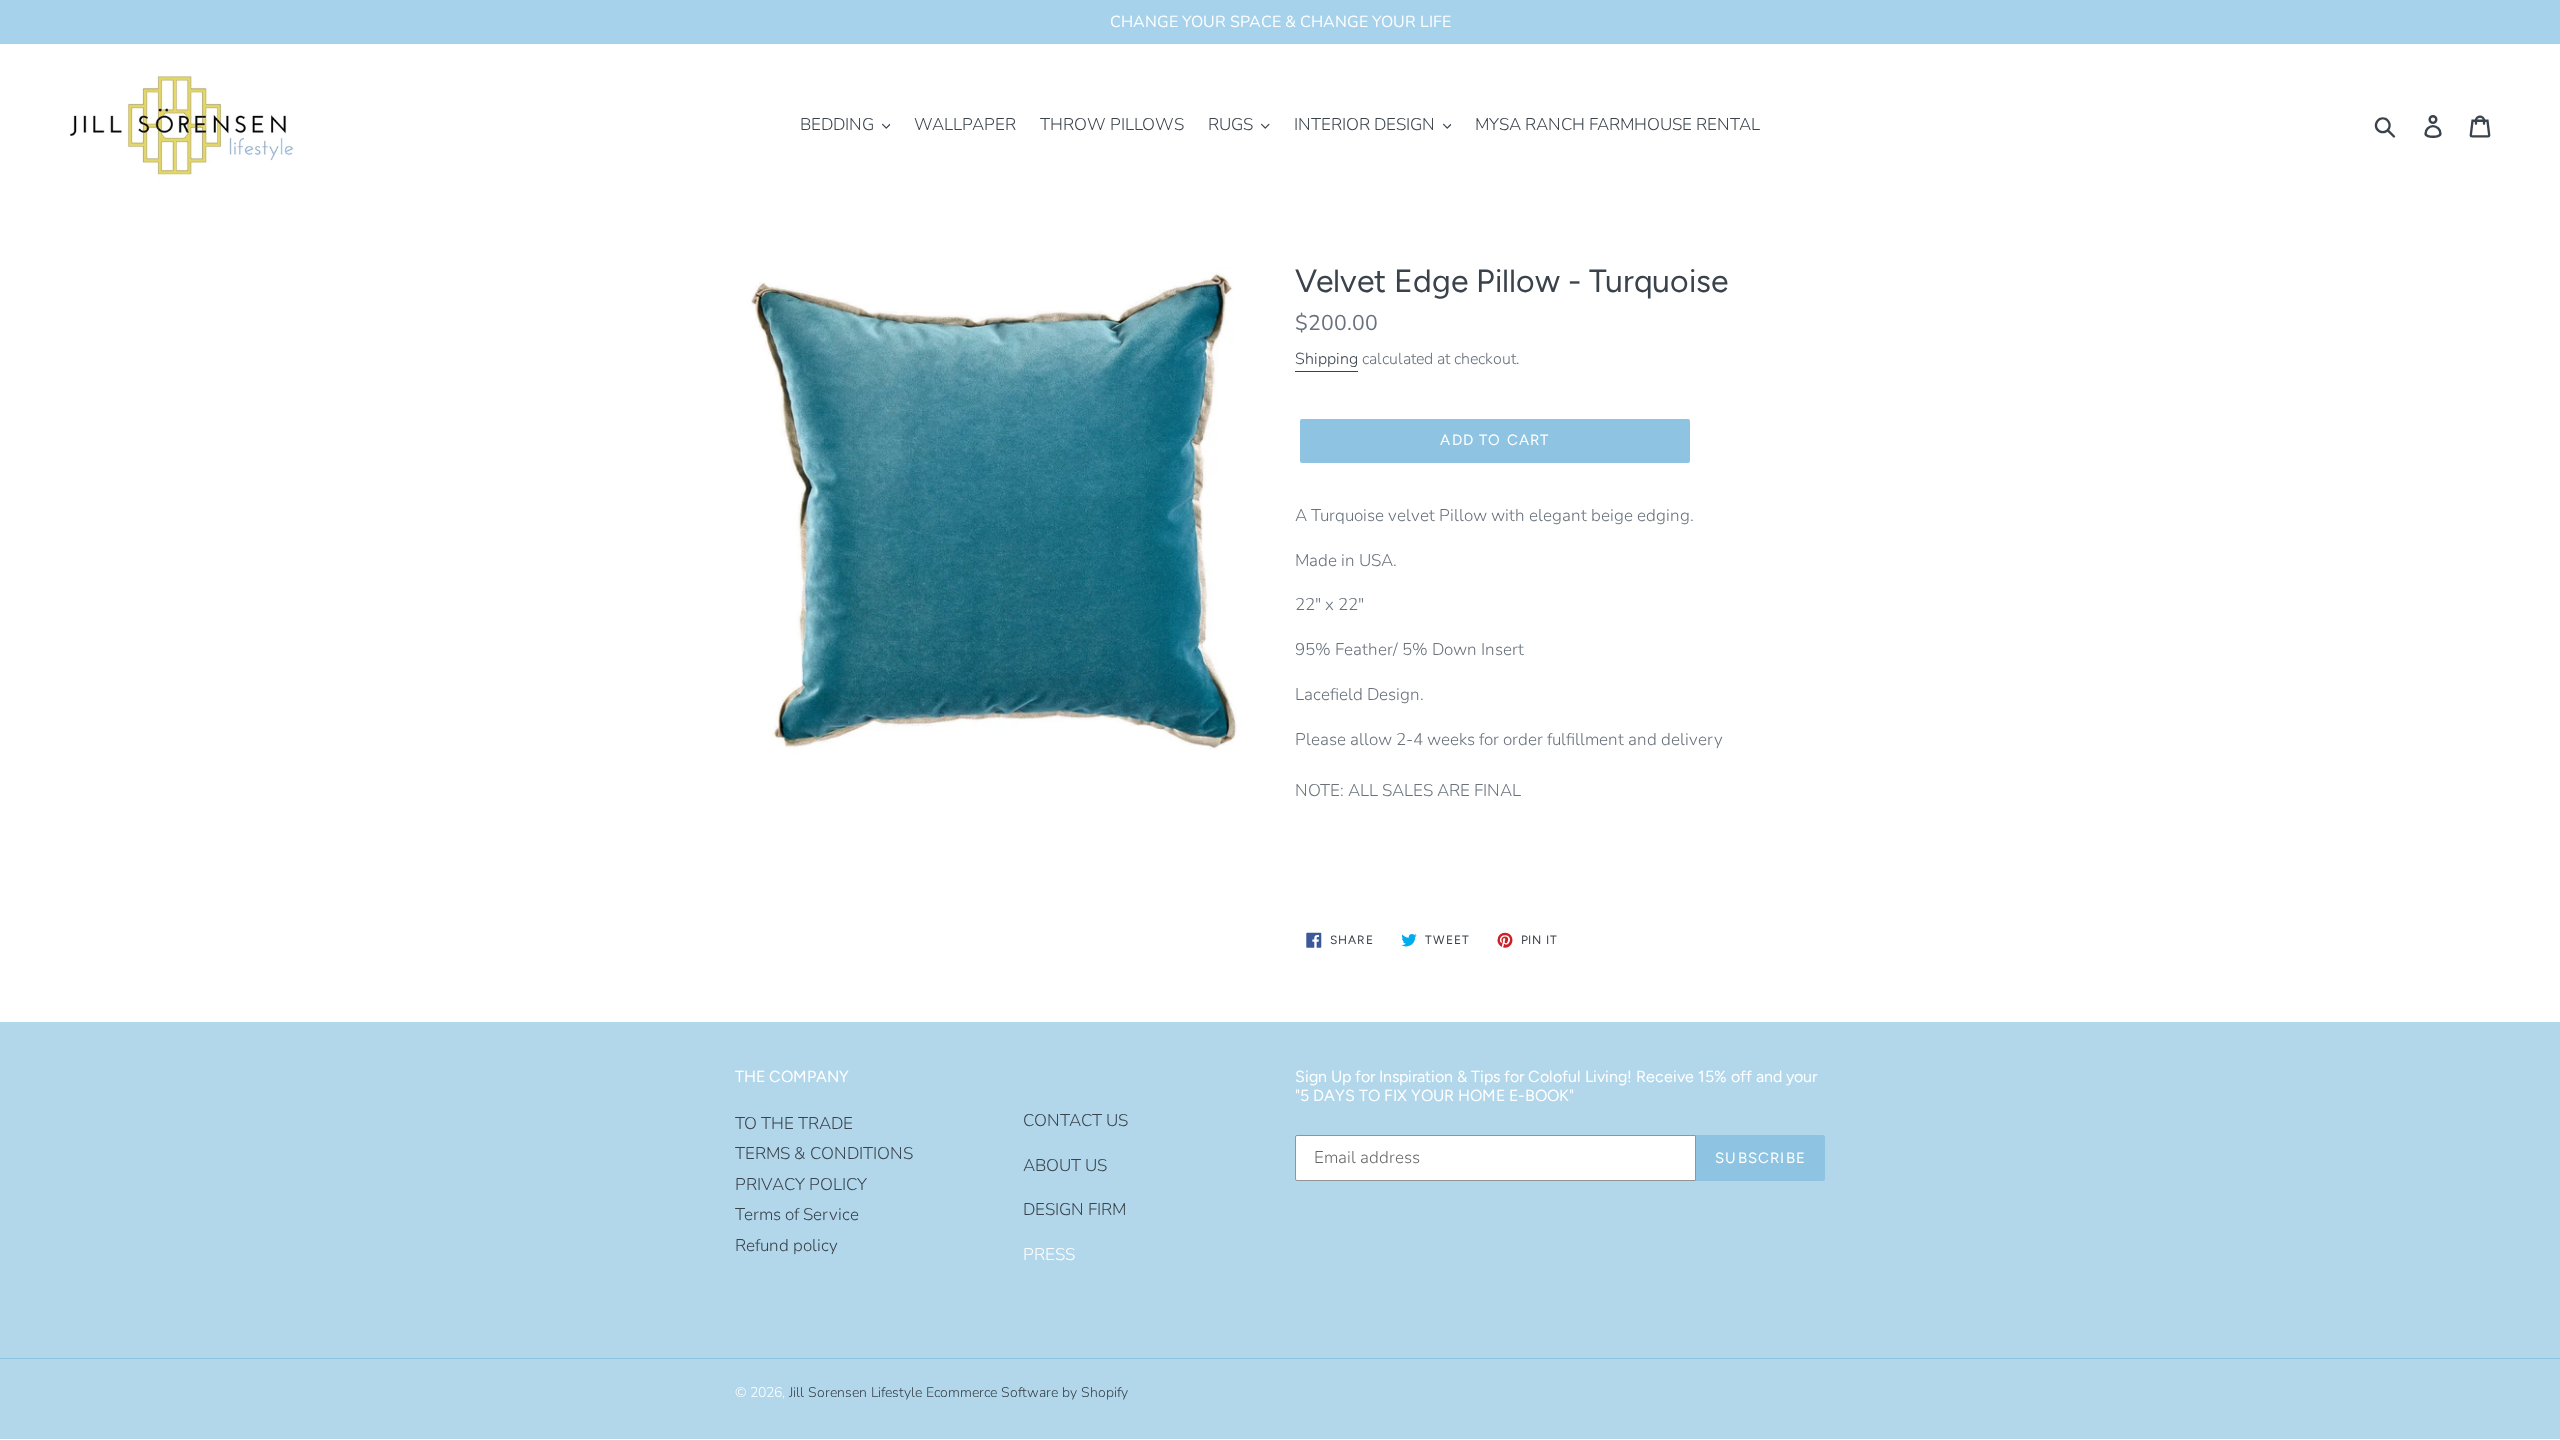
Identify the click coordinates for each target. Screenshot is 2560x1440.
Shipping (1326, 359)
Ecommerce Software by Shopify (1027, 1392)
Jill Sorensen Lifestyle (855, 1392)
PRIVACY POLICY (801, 1184)
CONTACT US (1075, 1120)
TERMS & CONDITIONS (824, 1153)
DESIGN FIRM (1074, 1209)
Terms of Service (797, 1214)
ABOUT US (1065, 1165)
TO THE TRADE (794, 1123)
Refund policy (786, 1245)
